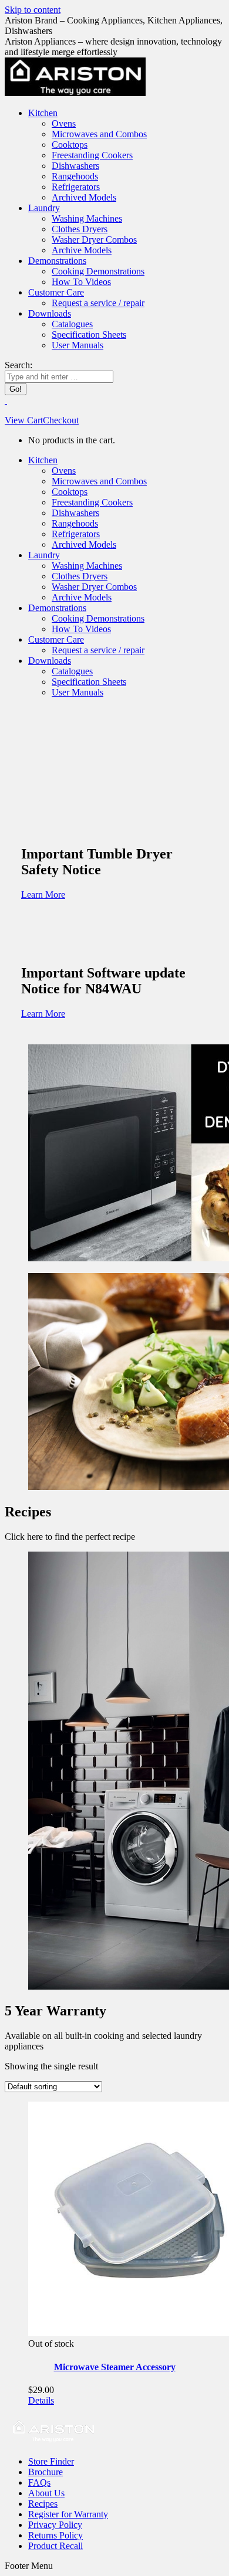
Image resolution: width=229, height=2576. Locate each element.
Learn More (43, 895)
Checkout (61, 420)
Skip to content (33, 10)
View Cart (24, 420)
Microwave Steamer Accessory (115, 2367)
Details (41, 2400)
